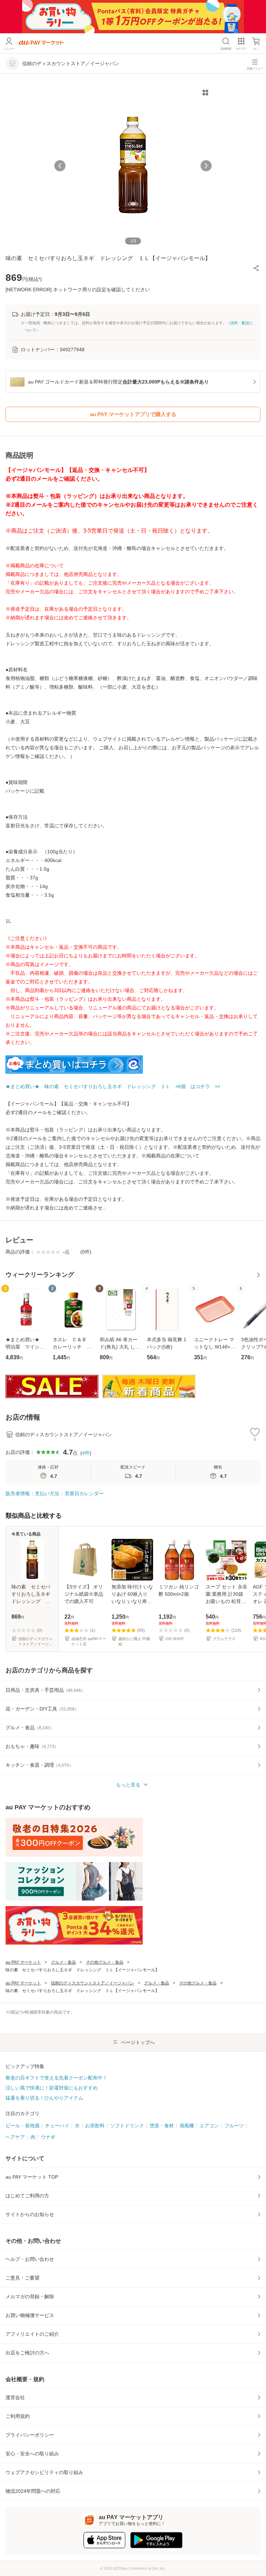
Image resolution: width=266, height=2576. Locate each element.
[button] (256, 268)
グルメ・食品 (63, 1962)
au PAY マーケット (23, 1962)
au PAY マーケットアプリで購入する (133, 414)
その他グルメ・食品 (105, 1962)
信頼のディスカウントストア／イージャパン (92, 1983)
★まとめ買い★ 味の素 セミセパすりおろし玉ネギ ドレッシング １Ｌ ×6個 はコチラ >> (113, 1086)
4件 (86, 1453)
